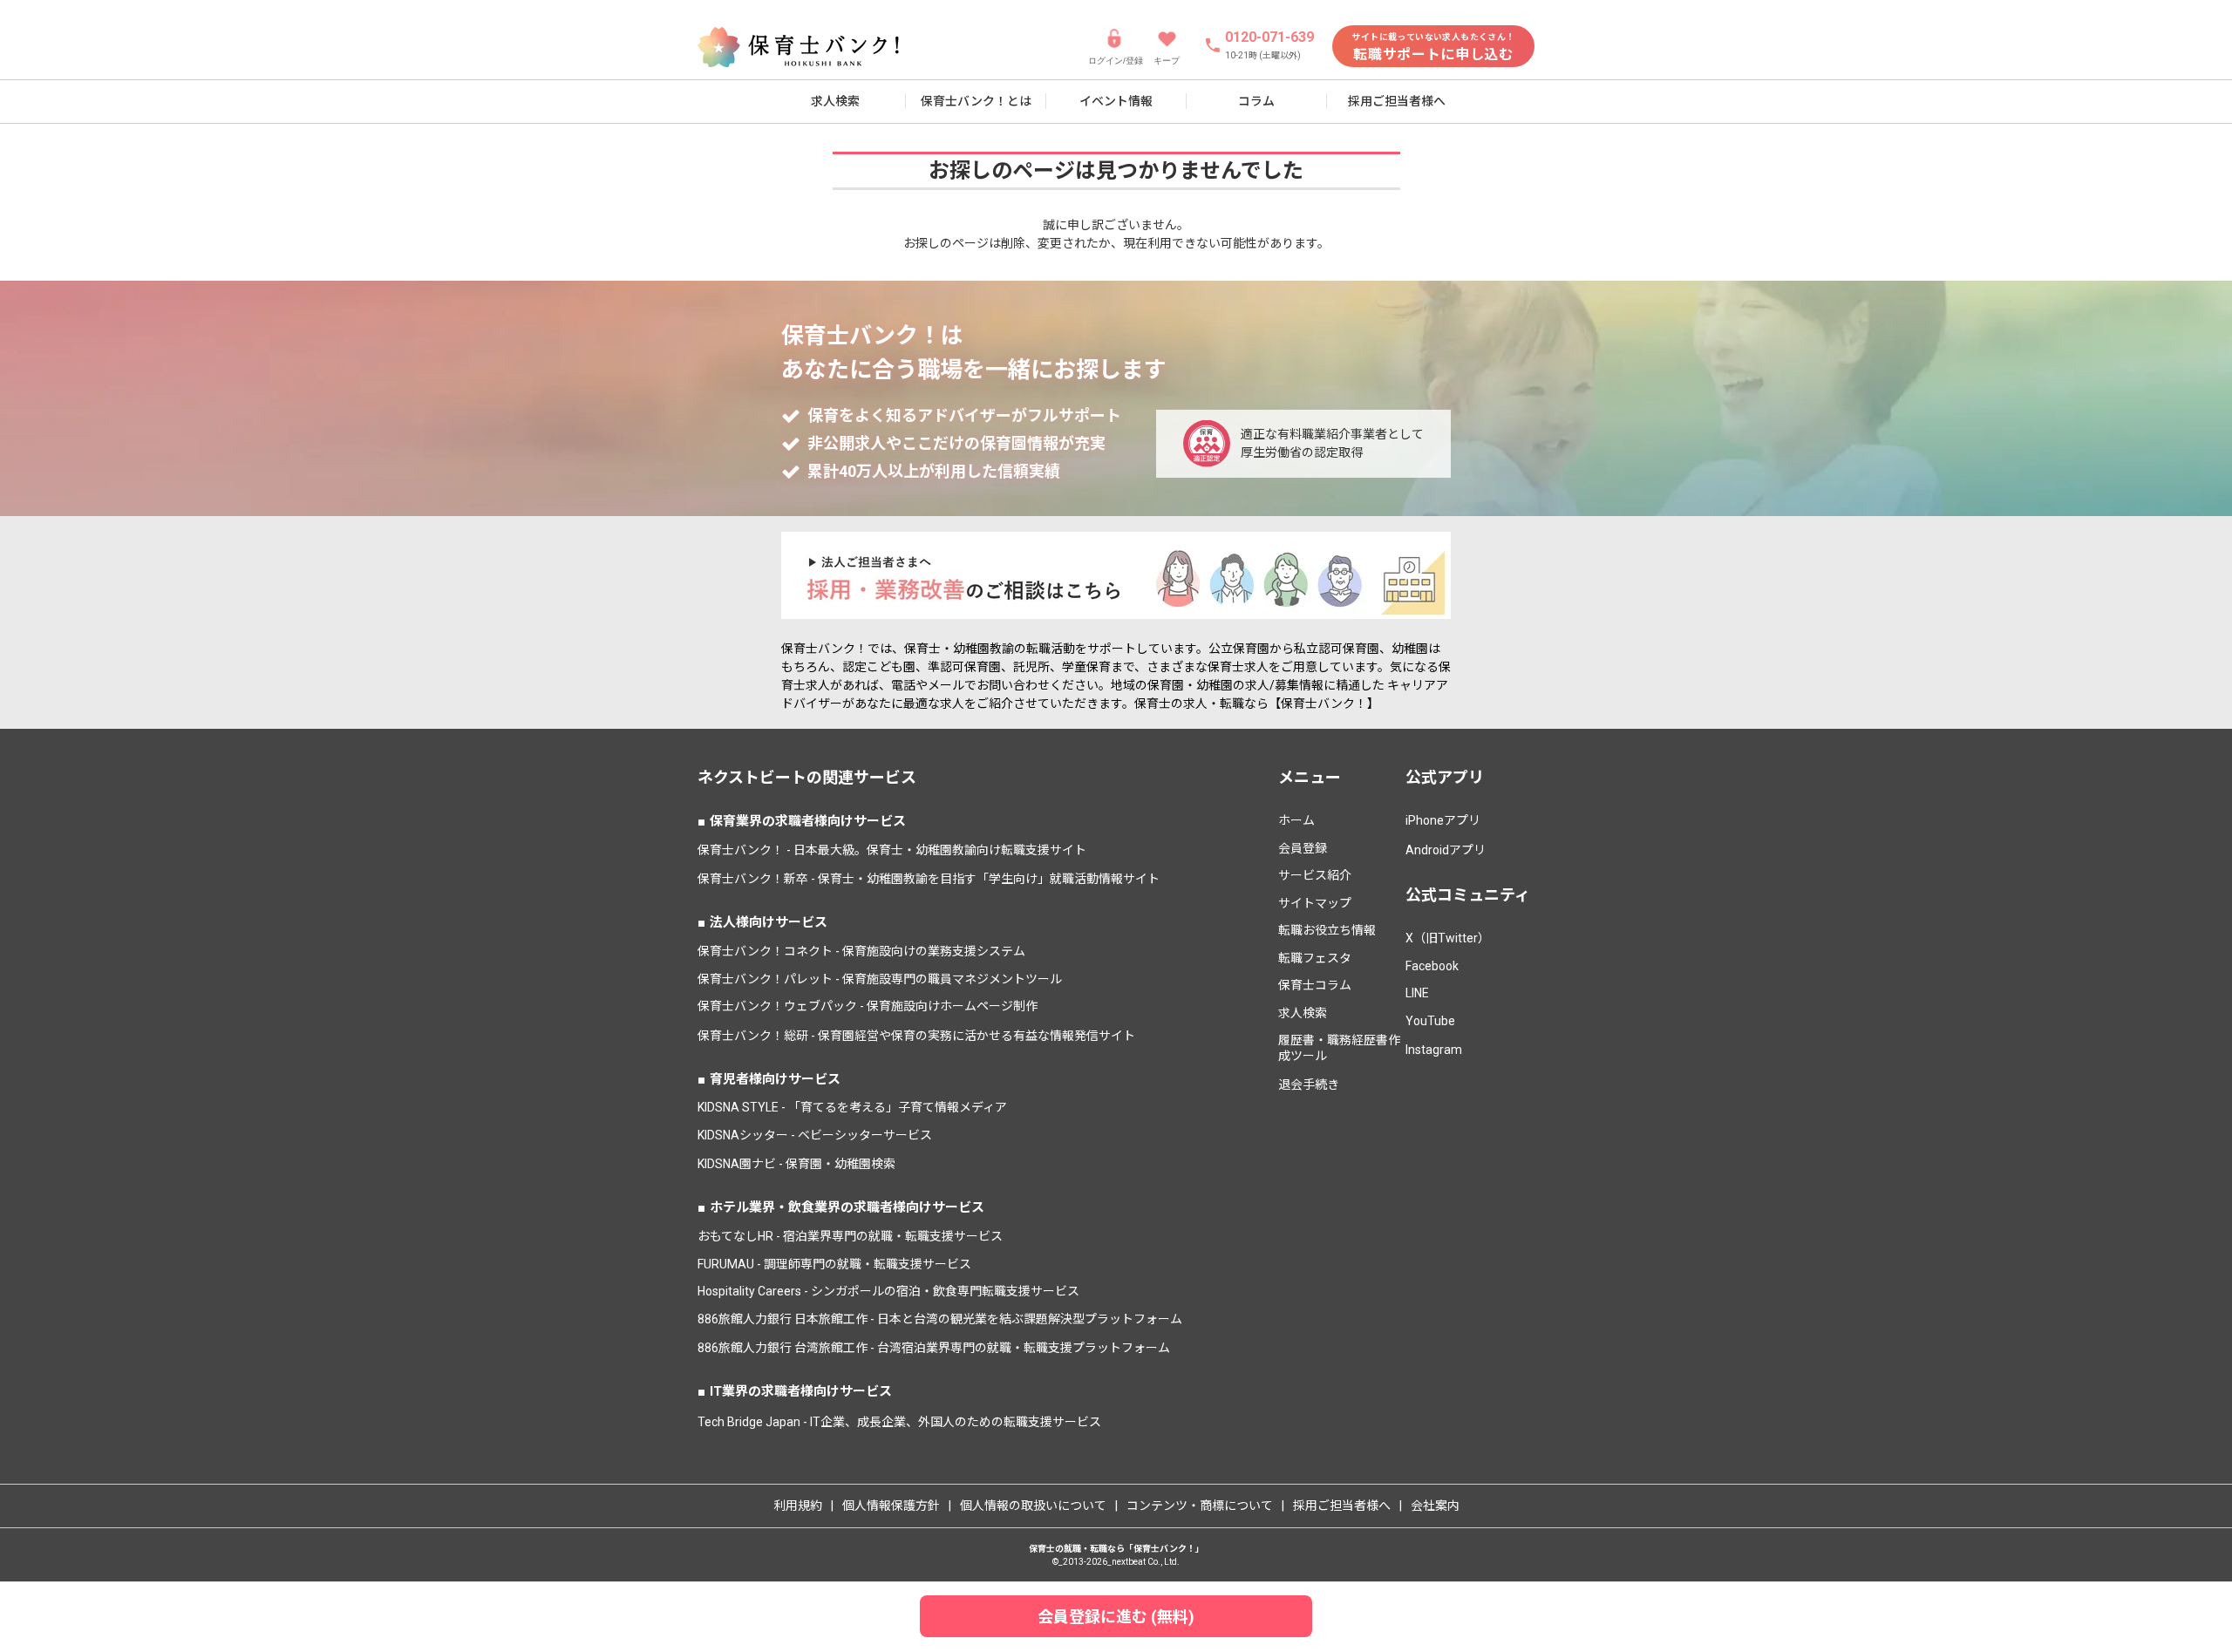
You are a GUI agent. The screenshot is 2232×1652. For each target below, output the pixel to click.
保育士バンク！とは (976, 101)
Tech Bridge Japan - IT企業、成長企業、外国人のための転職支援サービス (899, 1422)
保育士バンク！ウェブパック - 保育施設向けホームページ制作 (868, 1006)
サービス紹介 (1315, 875)
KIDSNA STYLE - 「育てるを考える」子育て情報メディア (852, 1107)
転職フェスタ (1315, 958)
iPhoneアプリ (1443, 820)
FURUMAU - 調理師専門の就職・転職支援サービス (834, 1264)
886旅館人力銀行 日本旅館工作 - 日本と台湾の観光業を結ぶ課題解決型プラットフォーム (940, 1319)
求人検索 (835, 101)
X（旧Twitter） (1448, 938)
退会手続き (1309, 1084)
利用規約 (798, 1506)
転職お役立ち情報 (1327, 930)
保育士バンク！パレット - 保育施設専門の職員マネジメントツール (880, 979)
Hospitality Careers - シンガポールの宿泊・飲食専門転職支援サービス (888, 1291)
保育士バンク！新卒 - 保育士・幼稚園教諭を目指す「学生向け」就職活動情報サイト (929, 879)
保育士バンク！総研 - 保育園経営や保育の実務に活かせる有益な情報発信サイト (916, 1036)
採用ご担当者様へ (1397, 101)
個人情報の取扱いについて (1033, 1506)
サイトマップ (1315, 903)
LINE (1417, 993)
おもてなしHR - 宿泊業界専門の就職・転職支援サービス (850, 1236)
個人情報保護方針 (891, 1506)
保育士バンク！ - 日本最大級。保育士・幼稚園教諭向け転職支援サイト (892, 850)
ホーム (1296, 820)
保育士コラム (1315, 985)
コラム (1256, 101)
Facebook (1432, 966)
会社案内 (1435, 1506)
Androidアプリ (1446, 850)
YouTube (1430, 1021)
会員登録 (1303, 848)
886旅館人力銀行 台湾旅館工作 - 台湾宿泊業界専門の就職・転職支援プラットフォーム (934, 1348)
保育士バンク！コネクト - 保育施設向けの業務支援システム (861, 951)
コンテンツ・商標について (1200, 1506)
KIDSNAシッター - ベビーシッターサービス (815, 1135)
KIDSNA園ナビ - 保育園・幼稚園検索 (796, 1164)
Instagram (1434, 1050)
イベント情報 (1116, 101)
